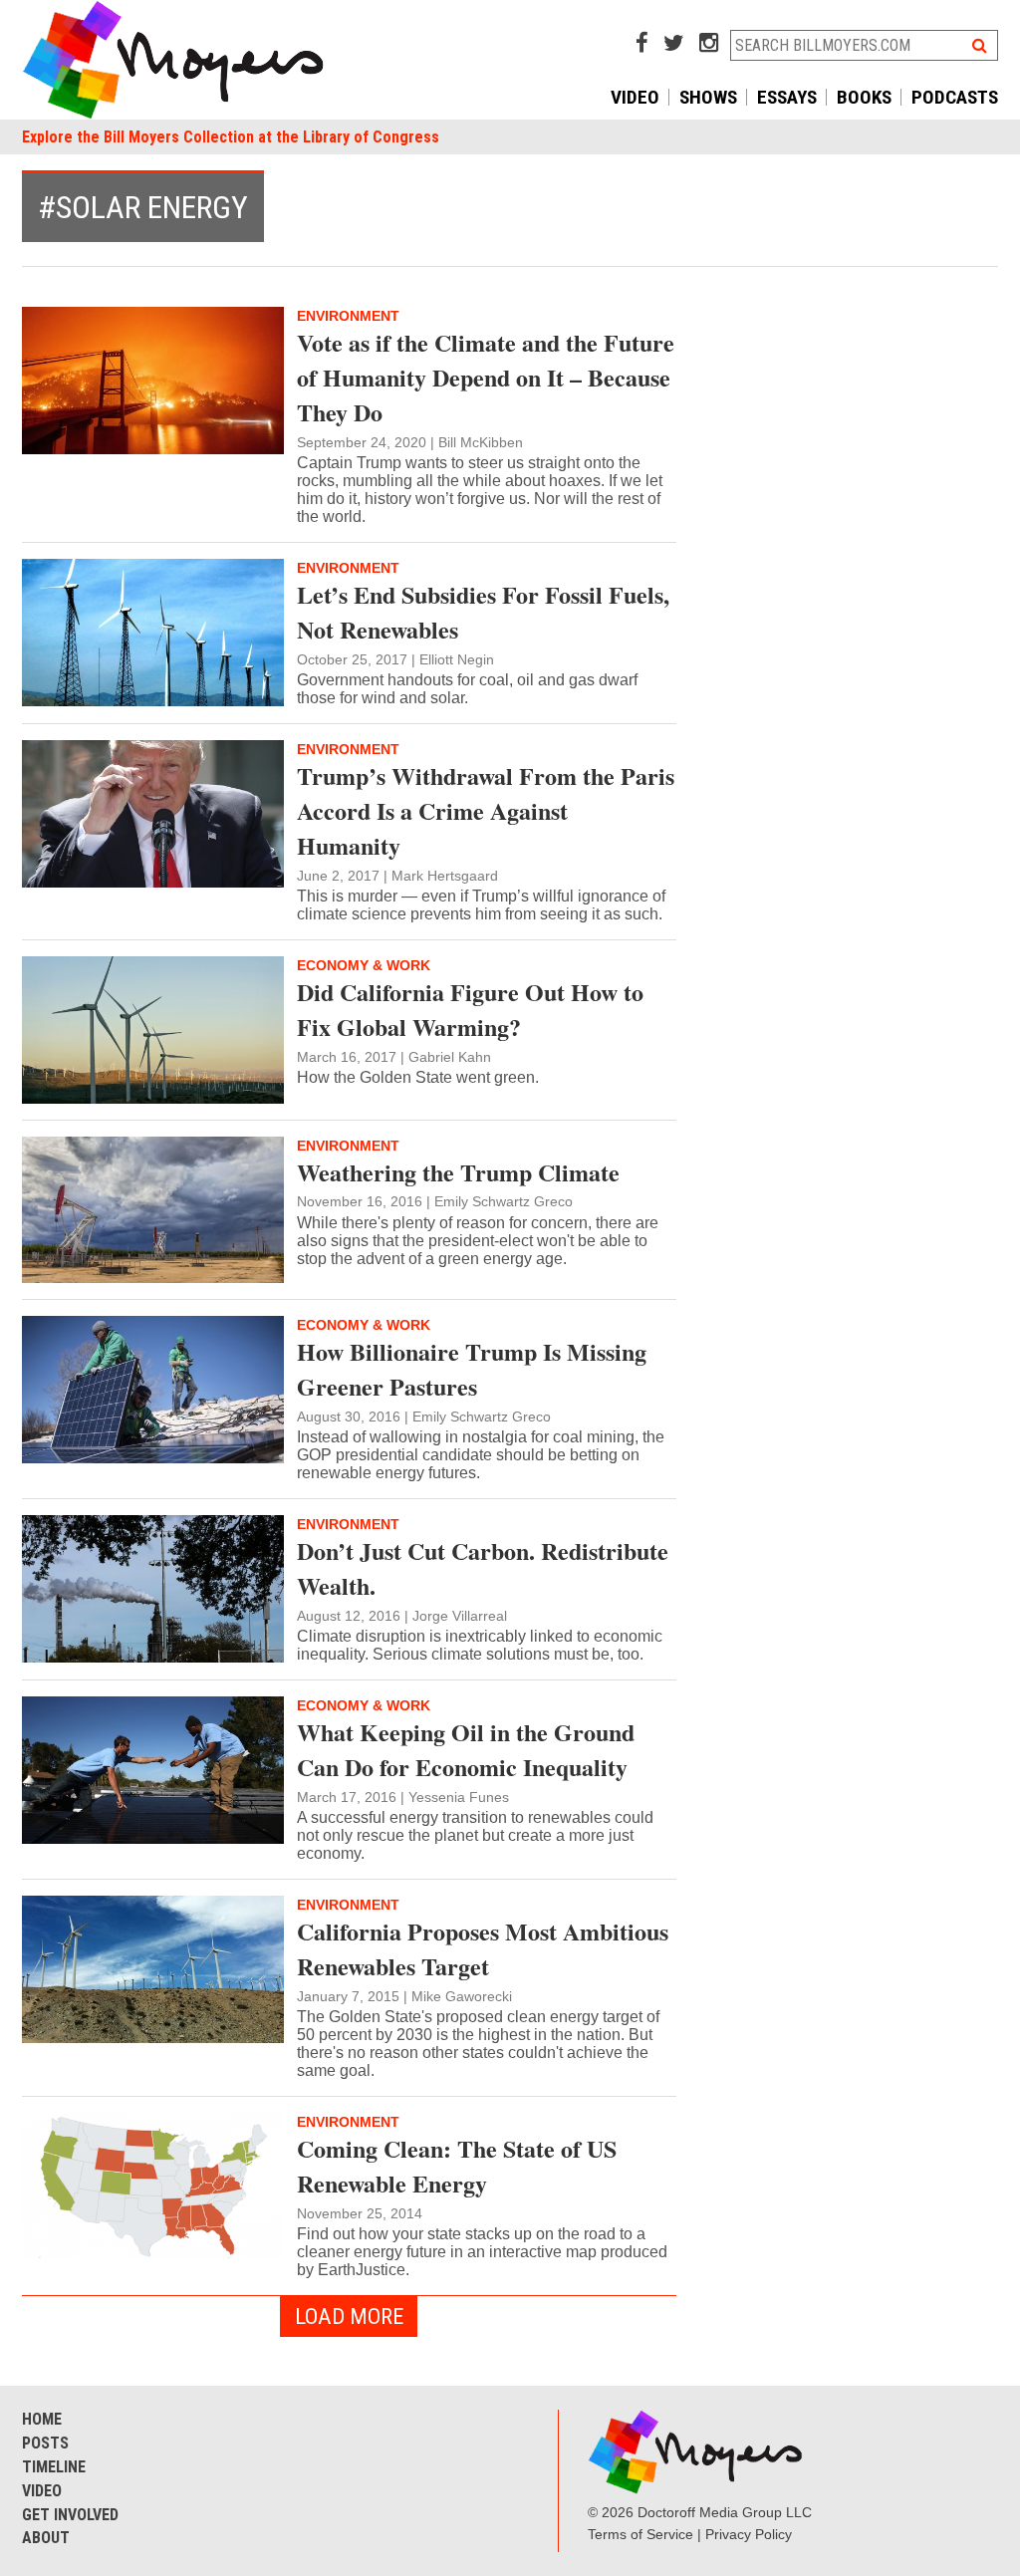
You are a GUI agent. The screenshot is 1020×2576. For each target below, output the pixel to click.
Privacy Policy (749, 2534)
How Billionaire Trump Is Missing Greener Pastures (472, 1369)
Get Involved (70, 2515)
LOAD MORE (349, 2316)
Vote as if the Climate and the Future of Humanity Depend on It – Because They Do (486, 377)
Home (42, 2419)
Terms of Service (640, 2534)
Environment (348, 316)
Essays (787, 97)
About (46, 2538)
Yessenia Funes (459, 1797)
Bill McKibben (481, 442)
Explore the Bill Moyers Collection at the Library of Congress (231, 137)
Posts (45, 2443)
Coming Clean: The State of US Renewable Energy (457, 2166)
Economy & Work (364, 965)
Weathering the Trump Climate (458, 1172)
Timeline (54, 2467)
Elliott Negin (457, 659)
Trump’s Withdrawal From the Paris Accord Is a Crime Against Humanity (486, 810)
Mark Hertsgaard (445, 876)
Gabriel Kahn (450, 1057)
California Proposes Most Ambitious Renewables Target (483, 1948)
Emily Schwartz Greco (504, 1201)
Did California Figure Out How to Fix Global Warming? (470, 1009)
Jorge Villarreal (460, 1616)
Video (635, 97)
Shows (708, 97)
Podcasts (955, 97)
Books (864, 97)
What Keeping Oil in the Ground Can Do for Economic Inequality (466, 1749)
